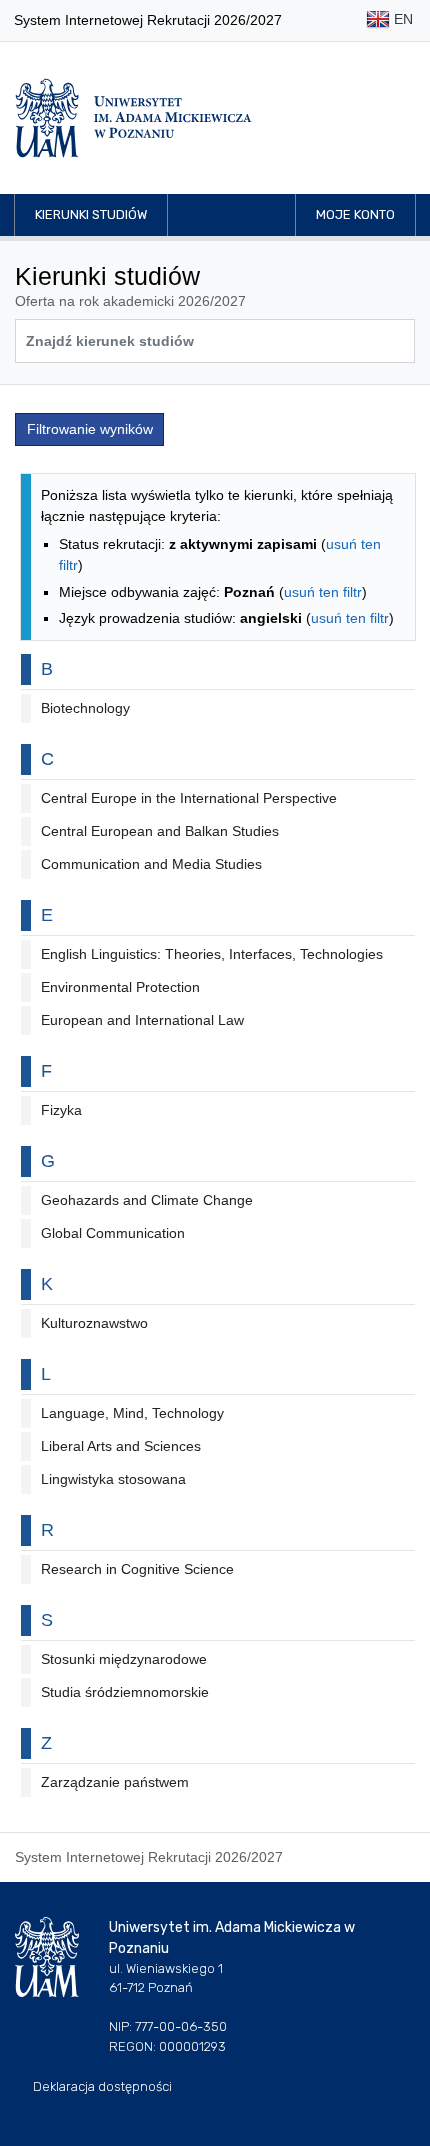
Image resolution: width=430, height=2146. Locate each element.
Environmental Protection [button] (120, 987)
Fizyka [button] (61, 1110)
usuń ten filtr (323, 592)
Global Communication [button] (113, 1233)
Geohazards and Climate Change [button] (147, 1200)
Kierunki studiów (91, 214)
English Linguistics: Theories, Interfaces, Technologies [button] (212, 954)
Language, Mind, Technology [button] (132, 1413)
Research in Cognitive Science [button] (137, 1569)
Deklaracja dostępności (102, 2086)
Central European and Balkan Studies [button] (160, 831)
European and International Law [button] (142, 1020)
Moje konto (355, 214)
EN (401, 19)
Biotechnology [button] (85, 708)
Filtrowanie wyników (90, 429)
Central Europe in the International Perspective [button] (189, 798)
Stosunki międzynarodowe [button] (124, 1659)
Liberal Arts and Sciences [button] (121, 1446)
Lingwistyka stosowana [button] (113, 1479)
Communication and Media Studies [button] (151, 864)
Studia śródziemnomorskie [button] (125, 1692)
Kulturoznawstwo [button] (94, 1323)
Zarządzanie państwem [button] (115, 1782)
